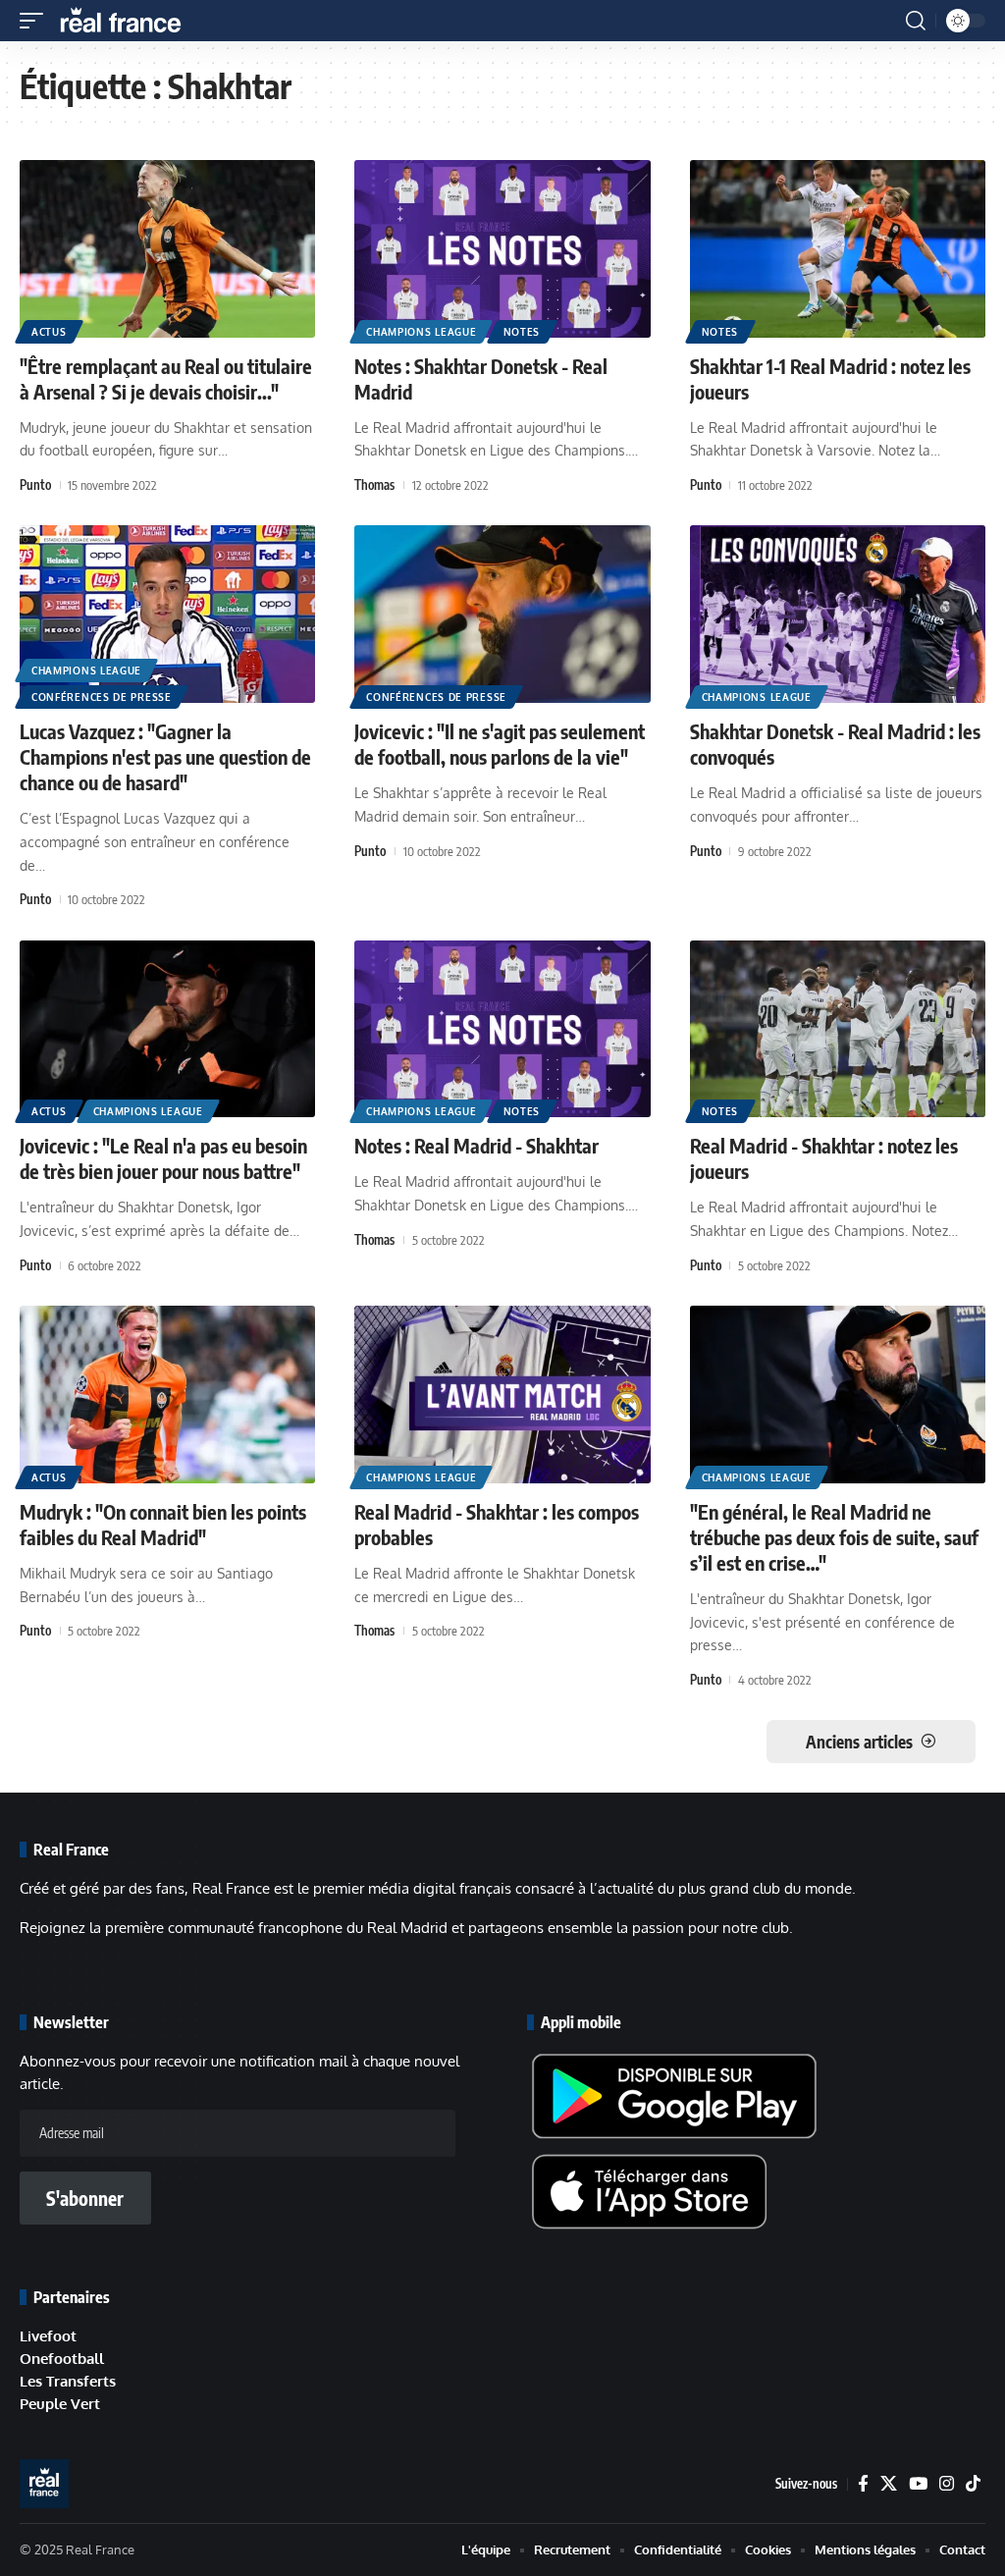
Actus (49, 332)
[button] (36, 21)
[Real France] (130, 21)
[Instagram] (947, 2484)
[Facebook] (863, 2484)
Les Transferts (68, 2381)
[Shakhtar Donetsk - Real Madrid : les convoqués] (838, 614)
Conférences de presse (102, 697)
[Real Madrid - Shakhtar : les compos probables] (502, 1395)
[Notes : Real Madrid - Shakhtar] (502, 1029)
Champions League (421, 332)
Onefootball (62, 2359)
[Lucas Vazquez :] (167, 614)
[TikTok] (973, 2484)
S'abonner (85, 2198)
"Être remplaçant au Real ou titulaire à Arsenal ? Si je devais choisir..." (166, 378)
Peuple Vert (60, 2404)
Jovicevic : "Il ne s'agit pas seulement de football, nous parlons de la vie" (500, 744)
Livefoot (48, 2336)
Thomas (374, 485)
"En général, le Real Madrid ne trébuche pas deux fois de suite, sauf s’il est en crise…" (834, 1537)
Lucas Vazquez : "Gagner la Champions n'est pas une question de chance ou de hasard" (165, 756)
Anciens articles (859, 1742)
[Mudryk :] (167, 1395)
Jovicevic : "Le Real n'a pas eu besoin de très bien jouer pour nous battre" (163, 1158)
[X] (889, 2484)
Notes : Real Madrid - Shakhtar (476, 1145)
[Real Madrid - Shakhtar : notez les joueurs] (838, 1029)
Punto (35, 485)
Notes (522, 332)
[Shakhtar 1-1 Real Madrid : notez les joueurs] (838, 249)
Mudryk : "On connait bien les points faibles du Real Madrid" (163, 1524)
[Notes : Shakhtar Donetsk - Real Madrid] (502, 249)
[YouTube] (918, 2484)
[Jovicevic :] (502, 614)
